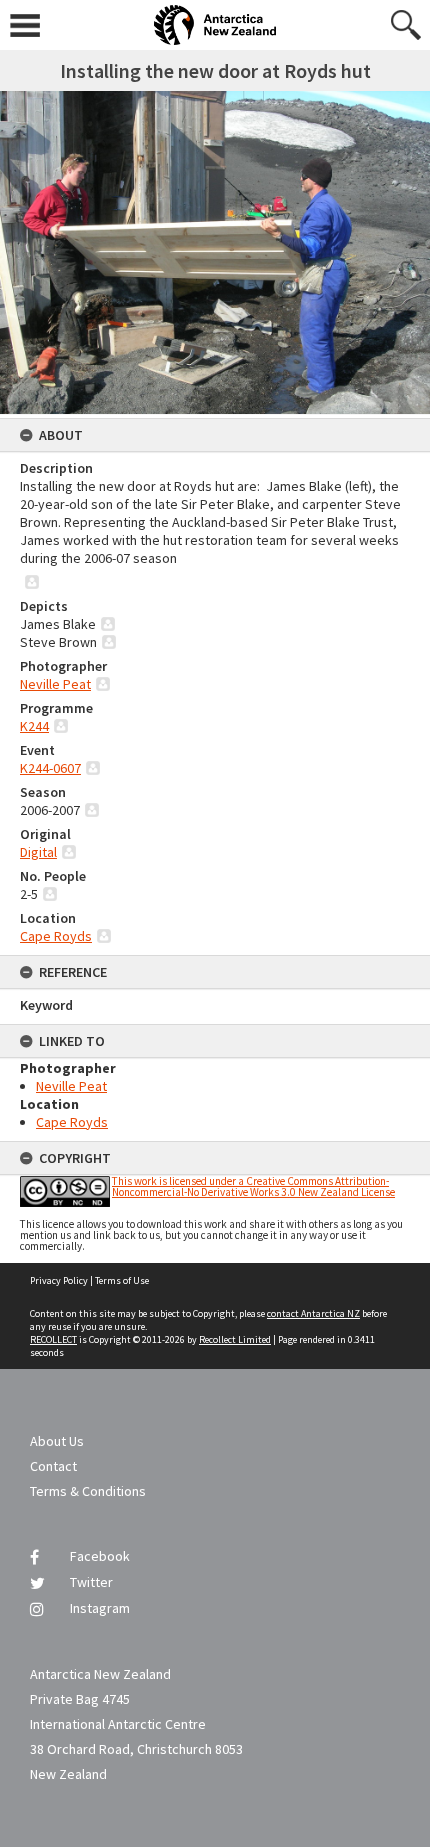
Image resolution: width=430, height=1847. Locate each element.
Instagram (100, 1608)
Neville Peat (55, 684)
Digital (38, 852)
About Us (57, 1441)
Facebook (100, 1556)
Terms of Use (122, 1280)
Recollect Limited (235, 1339)
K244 (34, 726)
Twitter (91, 1582)
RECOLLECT (53, 1339)
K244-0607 (50, 768)
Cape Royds (56, 936)
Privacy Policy (59, 1280)
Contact (53, 1466)
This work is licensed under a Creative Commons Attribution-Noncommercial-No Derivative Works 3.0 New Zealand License (253, 1186)
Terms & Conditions (88, 1491)
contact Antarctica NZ (313, 1313)
